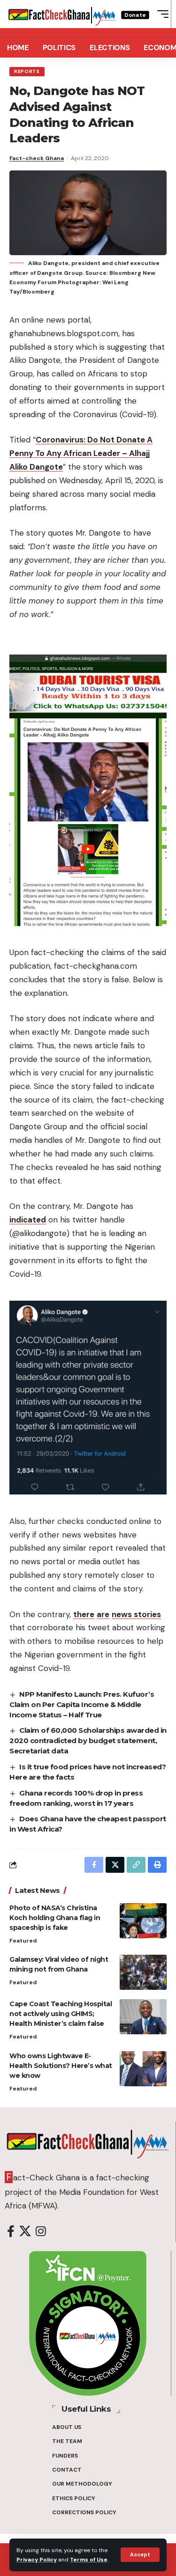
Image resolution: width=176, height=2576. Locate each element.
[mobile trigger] (161, 14)
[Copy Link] (136, 1865)
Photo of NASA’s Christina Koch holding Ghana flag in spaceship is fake (55, 1918)
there (84, 1614)
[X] (25, 2232)
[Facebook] (11, 2232)
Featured (23, 1941)
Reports (27, 71)
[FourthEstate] (62, 14)
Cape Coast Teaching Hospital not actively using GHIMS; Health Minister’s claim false (61, 2014)
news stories (136, 1614)
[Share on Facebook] (94, 1865)
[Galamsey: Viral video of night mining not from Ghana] (143, 1972)
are (103, 1614)
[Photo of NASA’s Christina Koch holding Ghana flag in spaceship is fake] (143, 1921)
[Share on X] (115, 1865)
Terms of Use (89, 2560)
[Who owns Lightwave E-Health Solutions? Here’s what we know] (143, 2069)
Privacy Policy (37, 2560)
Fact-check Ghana (37, 158)
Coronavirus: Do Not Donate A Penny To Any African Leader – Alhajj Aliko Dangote (81, 453)
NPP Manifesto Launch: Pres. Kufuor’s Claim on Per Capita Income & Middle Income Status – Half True (82, 1704)
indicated (28, 1220)
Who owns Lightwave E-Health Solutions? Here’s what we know (61, 2066)
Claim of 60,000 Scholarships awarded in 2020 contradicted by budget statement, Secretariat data (88, 1741)
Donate (135, 15)
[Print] (157, 1865)
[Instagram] (41, 2232)
